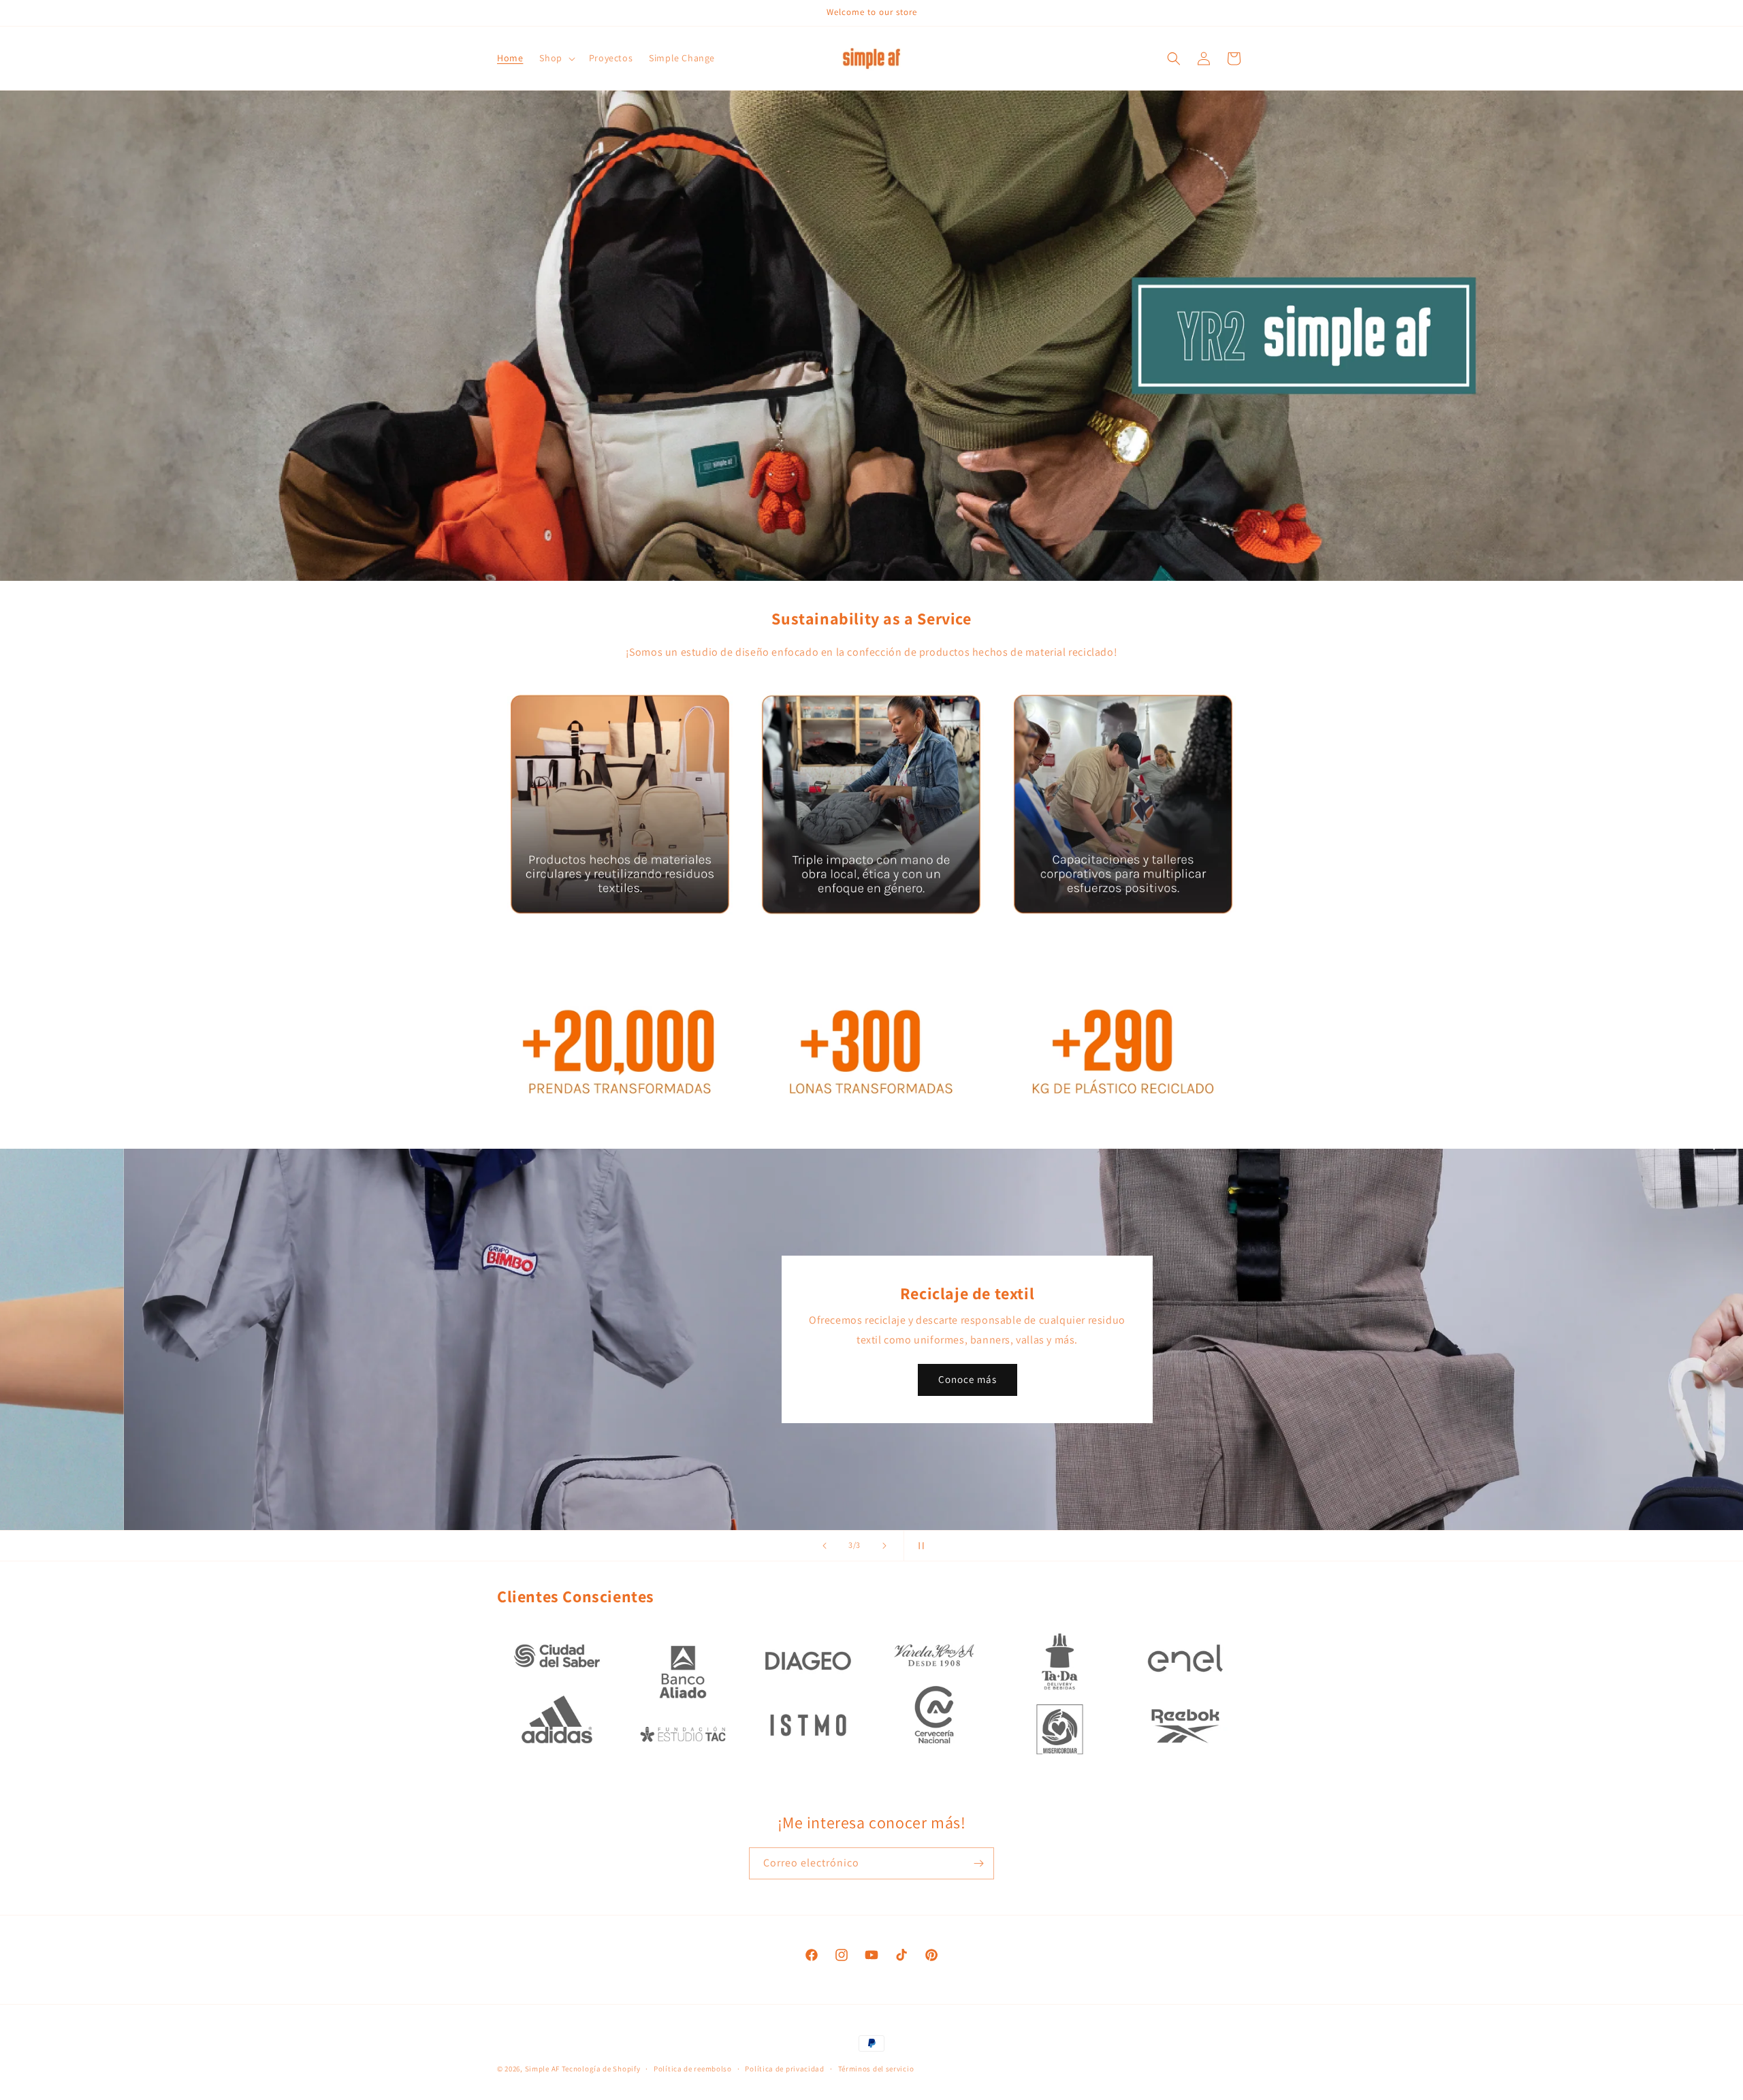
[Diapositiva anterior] (825, 1546)
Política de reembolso (693, 2068)
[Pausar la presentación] (918, 1546)
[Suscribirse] (978, 1863)
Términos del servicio (876, 2068)
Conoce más (871, 1379)
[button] (556, 58)
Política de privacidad (784, 2068)
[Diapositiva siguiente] (884, 1546)
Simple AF (542, 2069)
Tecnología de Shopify (601, 2069)
